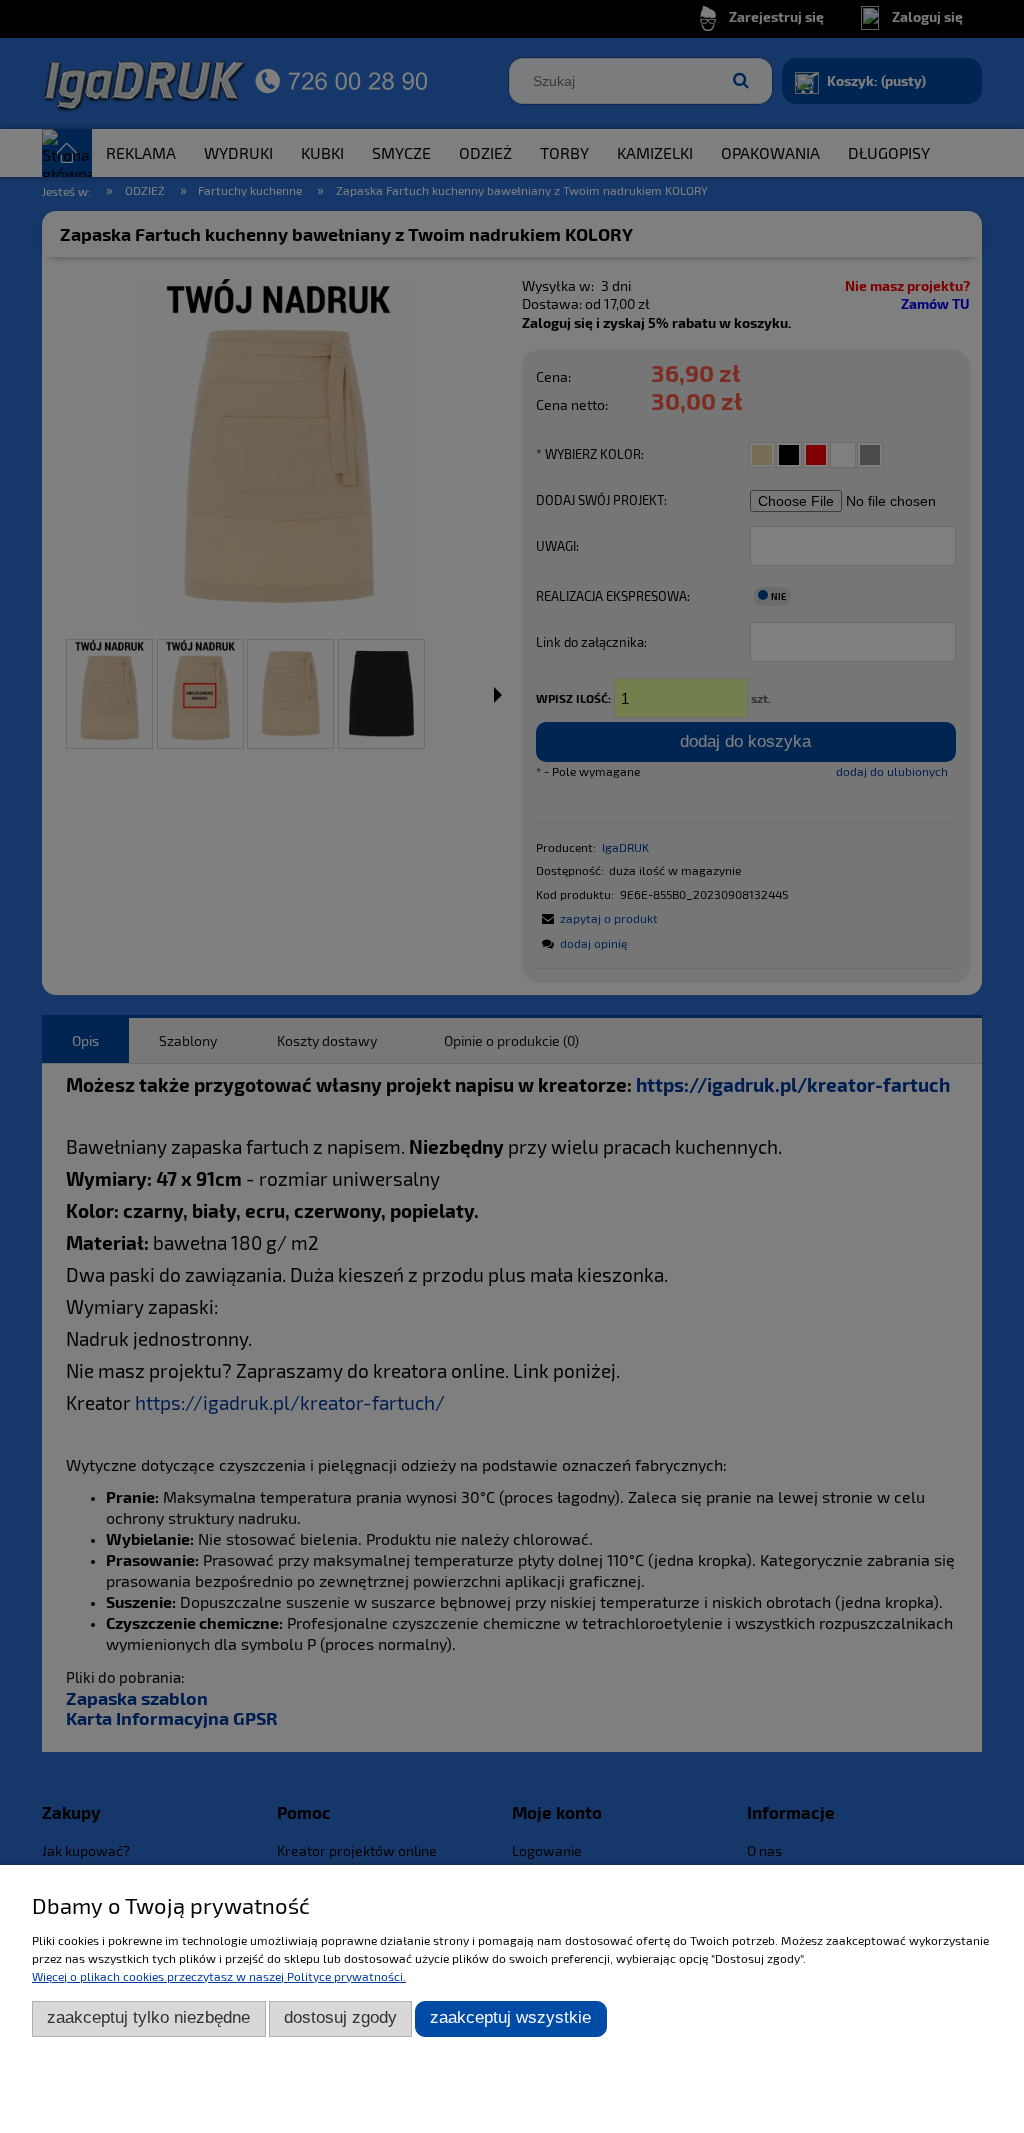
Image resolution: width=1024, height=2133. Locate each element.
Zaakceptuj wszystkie (510, 2017)
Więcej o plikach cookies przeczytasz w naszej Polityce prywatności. (219, 1976)
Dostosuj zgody (340, 2017)
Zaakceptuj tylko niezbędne (148, 2017)
